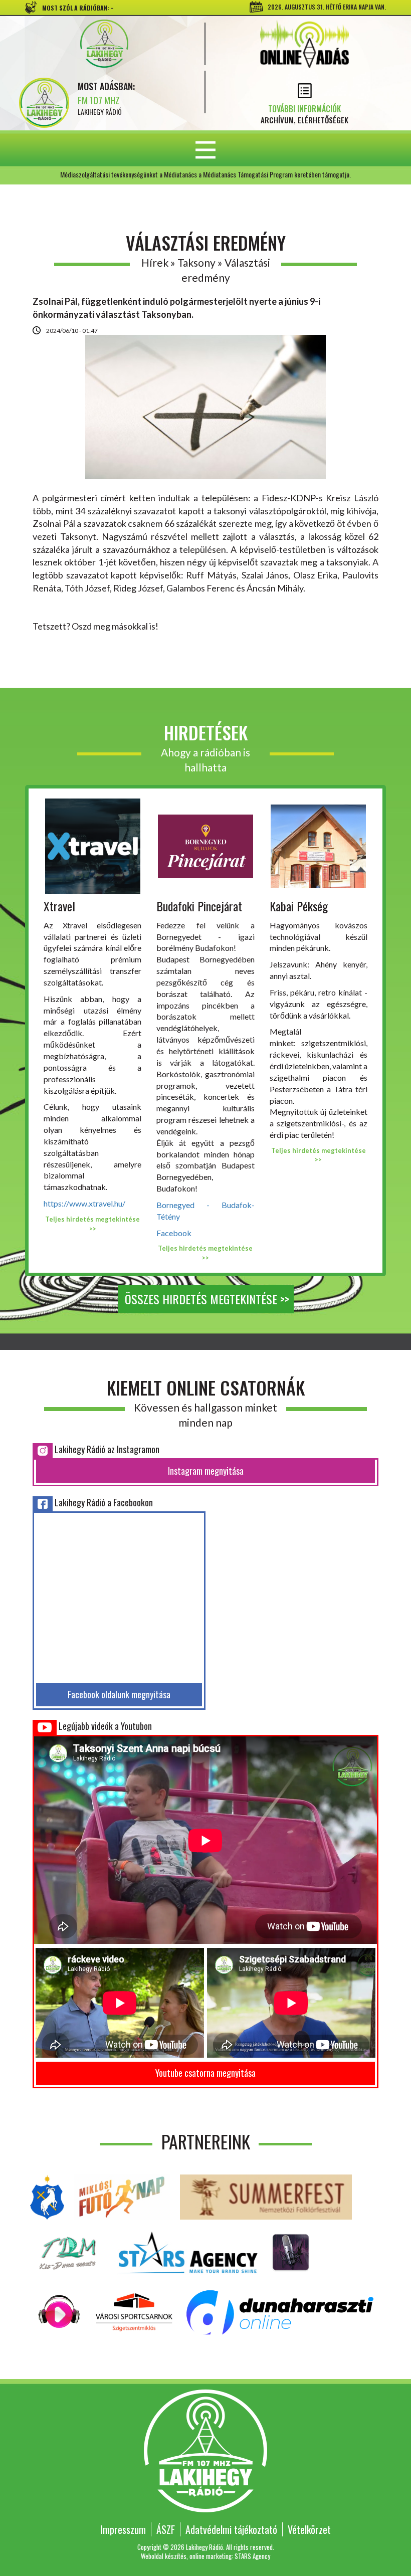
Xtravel (59, 906)
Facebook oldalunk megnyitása (119, 1694)
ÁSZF (166, 2529)
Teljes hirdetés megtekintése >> (92, 1224)
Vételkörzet (309, 2529)
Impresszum (123, 2529)
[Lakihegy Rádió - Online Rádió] (60, 2311)
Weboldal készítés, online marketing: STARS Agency (205, 2556)
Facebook (174, 1233)
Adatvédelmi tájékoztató (231, 2529)
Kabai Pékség (299, 906)
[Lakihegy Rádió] (104, 44)
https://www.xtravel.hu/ (84, 1203)
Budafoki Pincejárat (199, 906)
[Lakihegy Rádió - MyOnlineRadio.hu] (291, 2251)
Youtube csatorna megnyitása (205, 2073)
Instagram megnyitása (206, 1471)
